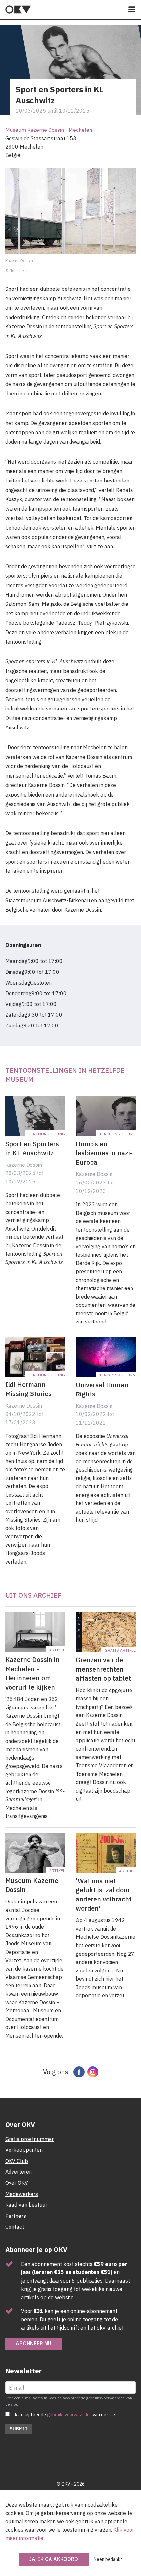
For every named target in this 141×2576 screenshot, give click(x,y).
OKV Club (17, 2161)
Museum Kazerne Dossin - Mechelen (49, 130)
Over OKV (17, 2183)
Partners (16, 2216)
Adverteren (19, 2172)
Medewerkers (22, 2194)
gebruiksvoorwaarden (69, 2415)
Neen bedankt (108, 2559)
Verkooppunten (24, 2150)
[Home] (18, 9)
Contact (15, 2227)
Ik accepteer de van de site (64, 2415)
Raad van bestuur (26, 2205)
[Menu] (132, 10)
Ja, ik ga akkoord (54, 2559)
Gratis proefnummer (30, 2139)
